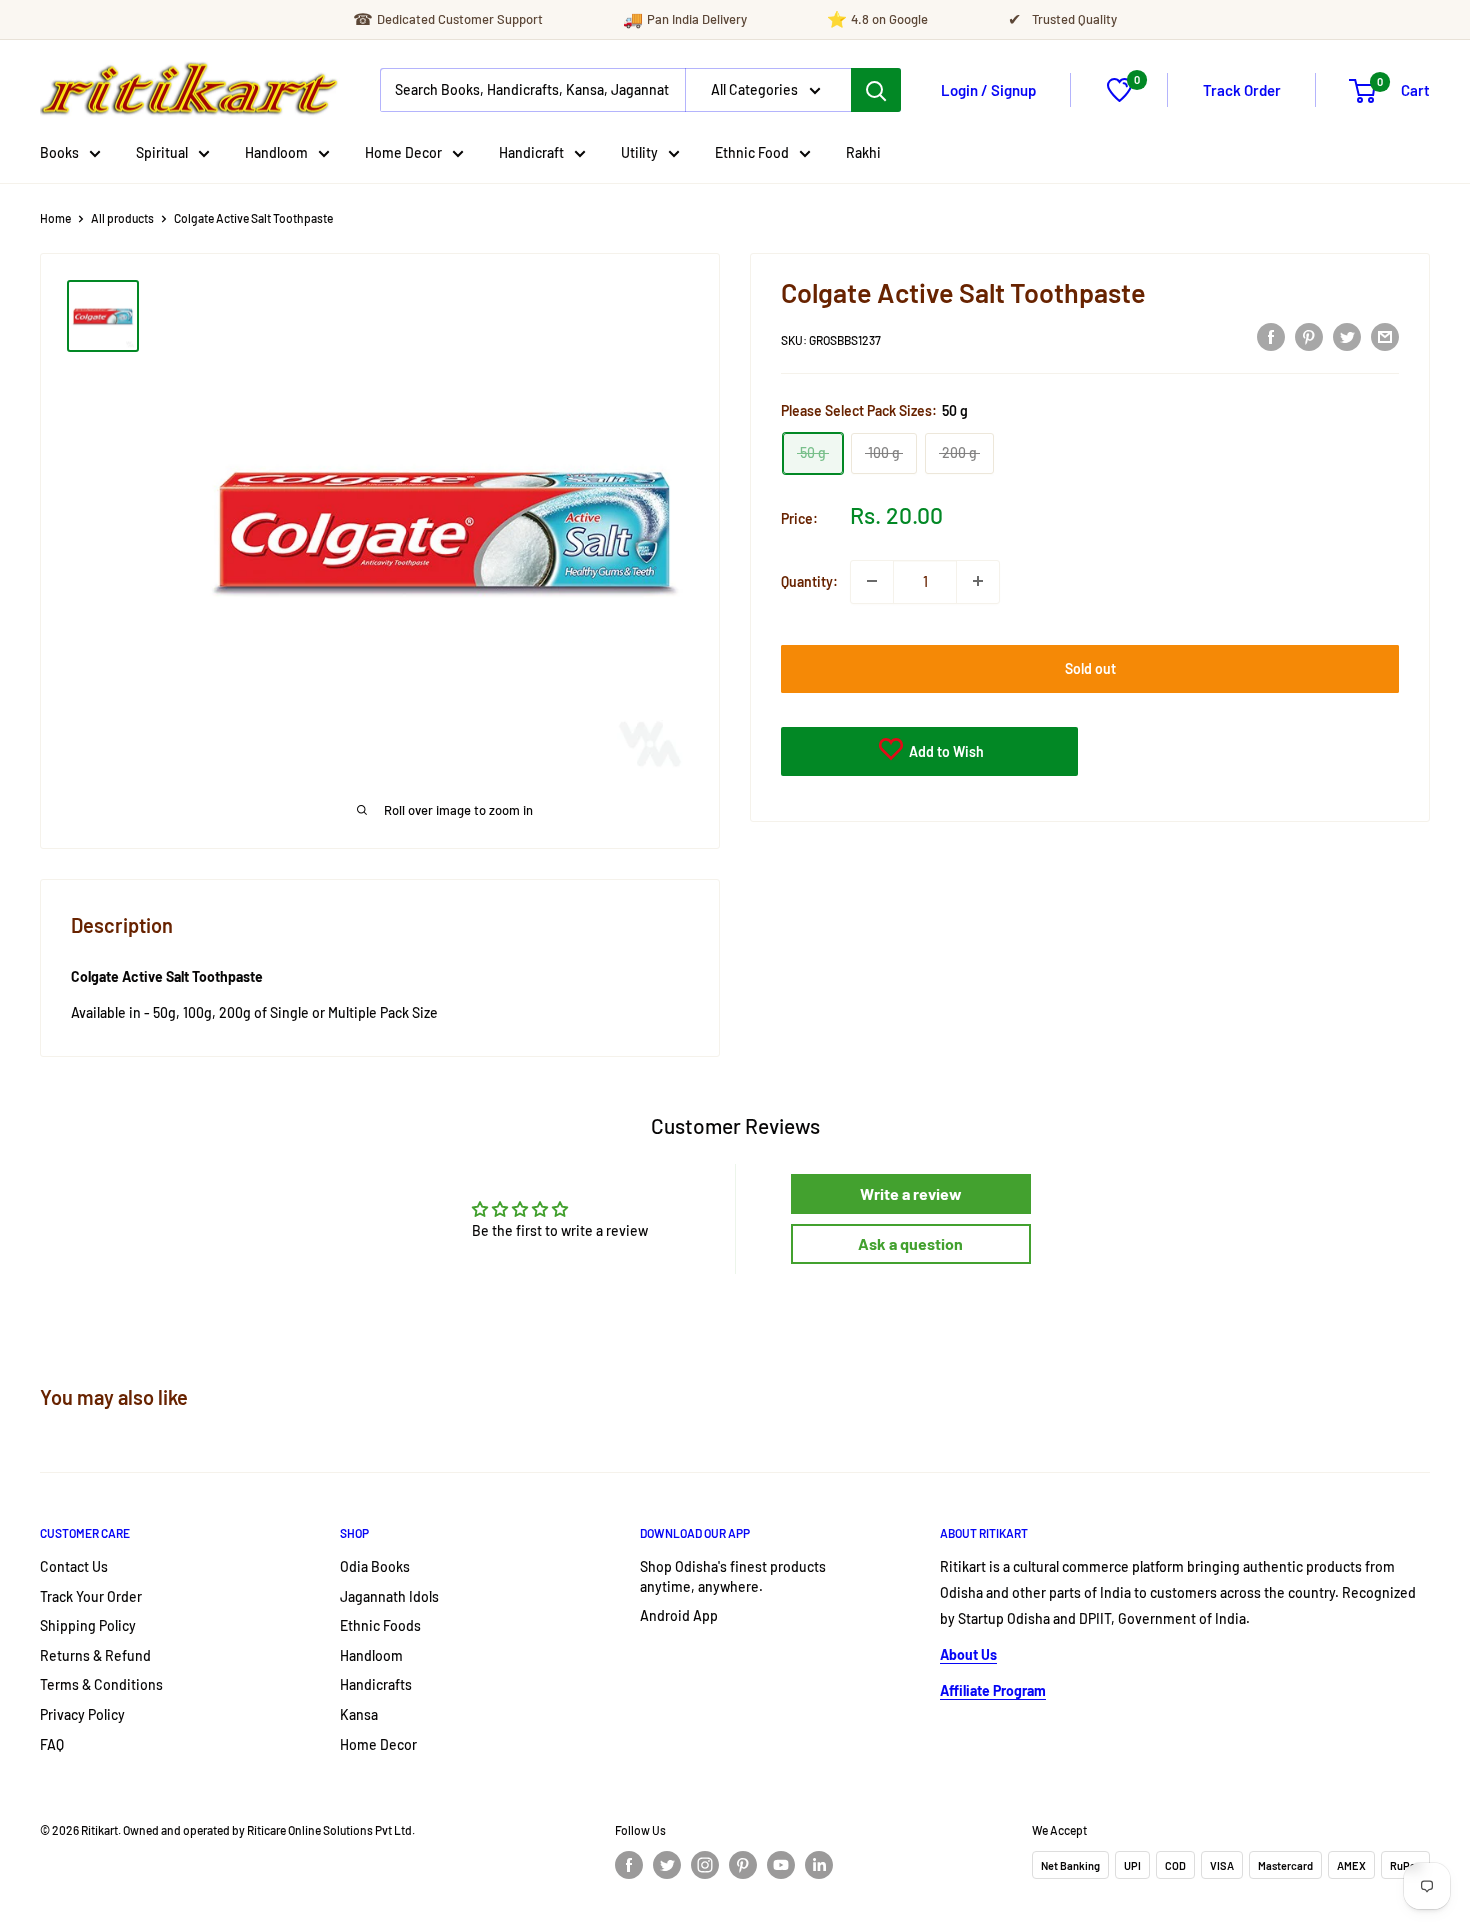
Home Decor (403, 152)
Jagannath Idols (389, 1596)
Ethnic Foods (380, 1625)
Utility (639, 152)
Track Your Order (91, 1596)
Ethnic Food (752, 152)
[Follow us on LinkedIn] (819, 1865)
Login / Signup (988, 90)
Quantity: (809, 580)
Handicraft (531, 152)
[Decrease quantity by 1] (872, 581)
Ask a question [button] (910, 1243)
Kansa (359, 1714)
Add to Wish (945, 750)
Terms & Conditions (101, 1684)
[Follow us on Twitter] (667, 1865)
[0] (1119, 96)
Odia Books (375, 1566)
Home (55, 218)
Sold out (1090, 667)
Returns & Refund (95, 1655)
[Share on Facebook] (1271, 336)
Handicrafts (376, 1684)
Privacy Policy (82, 1714)
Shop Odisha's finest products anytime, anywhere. (733, 1576)
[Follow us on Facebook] (629, 1865)
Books (59, 152)
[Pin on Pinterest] (1309, 336)
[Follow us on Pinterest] (743, 1865)
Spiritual (162, 152)
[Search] (876, 90)
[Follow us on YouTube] (781, 1865)
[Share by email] (1385, 336)
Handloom (276, 152)
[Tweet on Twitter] (1347, 336)
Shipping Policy (88, 1625)
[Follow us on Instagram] (705, 1865)
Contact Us (74, 1566)
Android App (679, 1615)
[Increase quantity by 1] (978, 581)
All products (122, 218)
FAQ (52, 1744)
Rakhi (863, 152)
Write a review (911, 1193)
